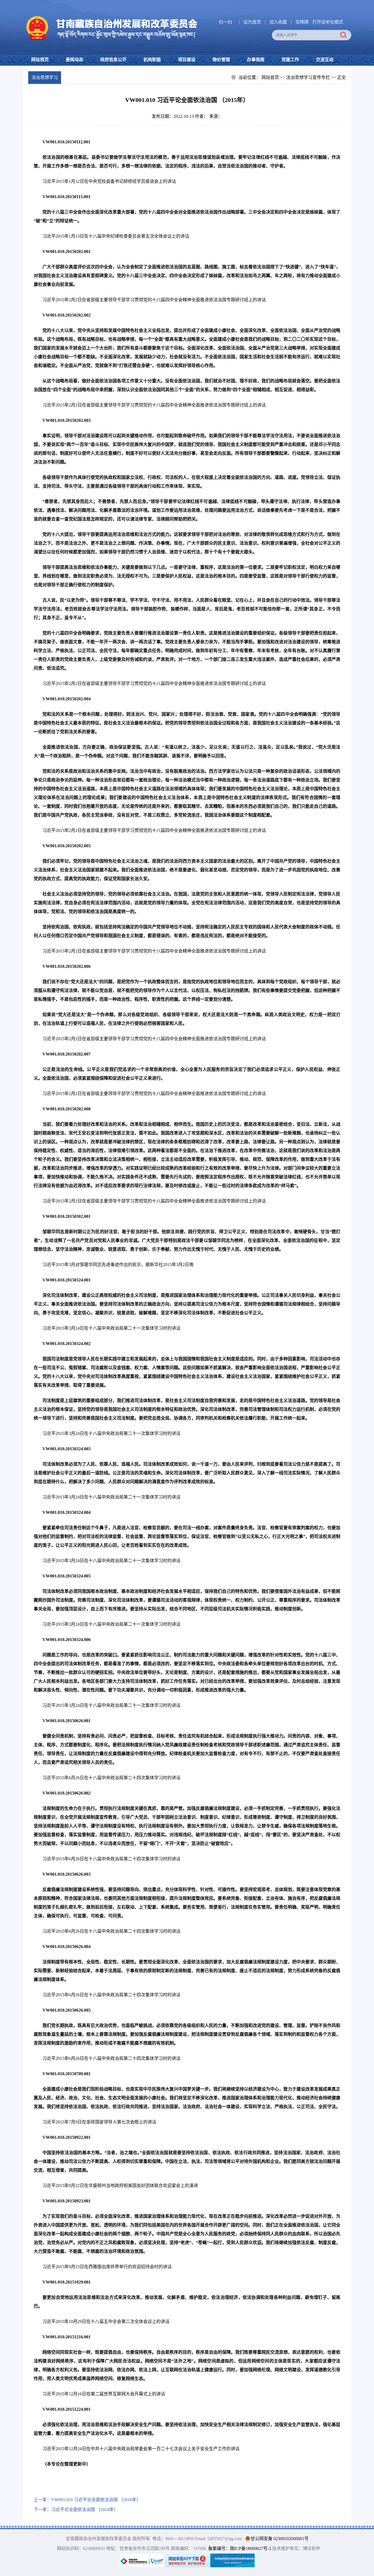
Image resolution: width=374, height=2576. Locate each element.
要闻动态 (74, 60)
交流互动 (325, 60)
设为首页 (252, 22)
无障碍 (302, 22)
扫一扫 (225, 22)
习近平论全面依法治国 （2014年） (85, 2510)
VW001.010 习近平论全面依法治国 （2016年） (96, 2500)
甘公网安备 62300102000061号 (280, 2539)
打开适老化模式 (328, 22)
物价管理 (221, 60)
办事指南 (256, 60)
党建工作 (290, 60)
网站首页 (40, 60)
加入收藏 (279, 22)
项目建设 (187, 60)
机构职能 (152, 60)
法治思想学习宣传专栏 (308, 77)
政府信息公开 (113, 60)
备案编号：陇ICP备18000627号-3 (240, 2548)
